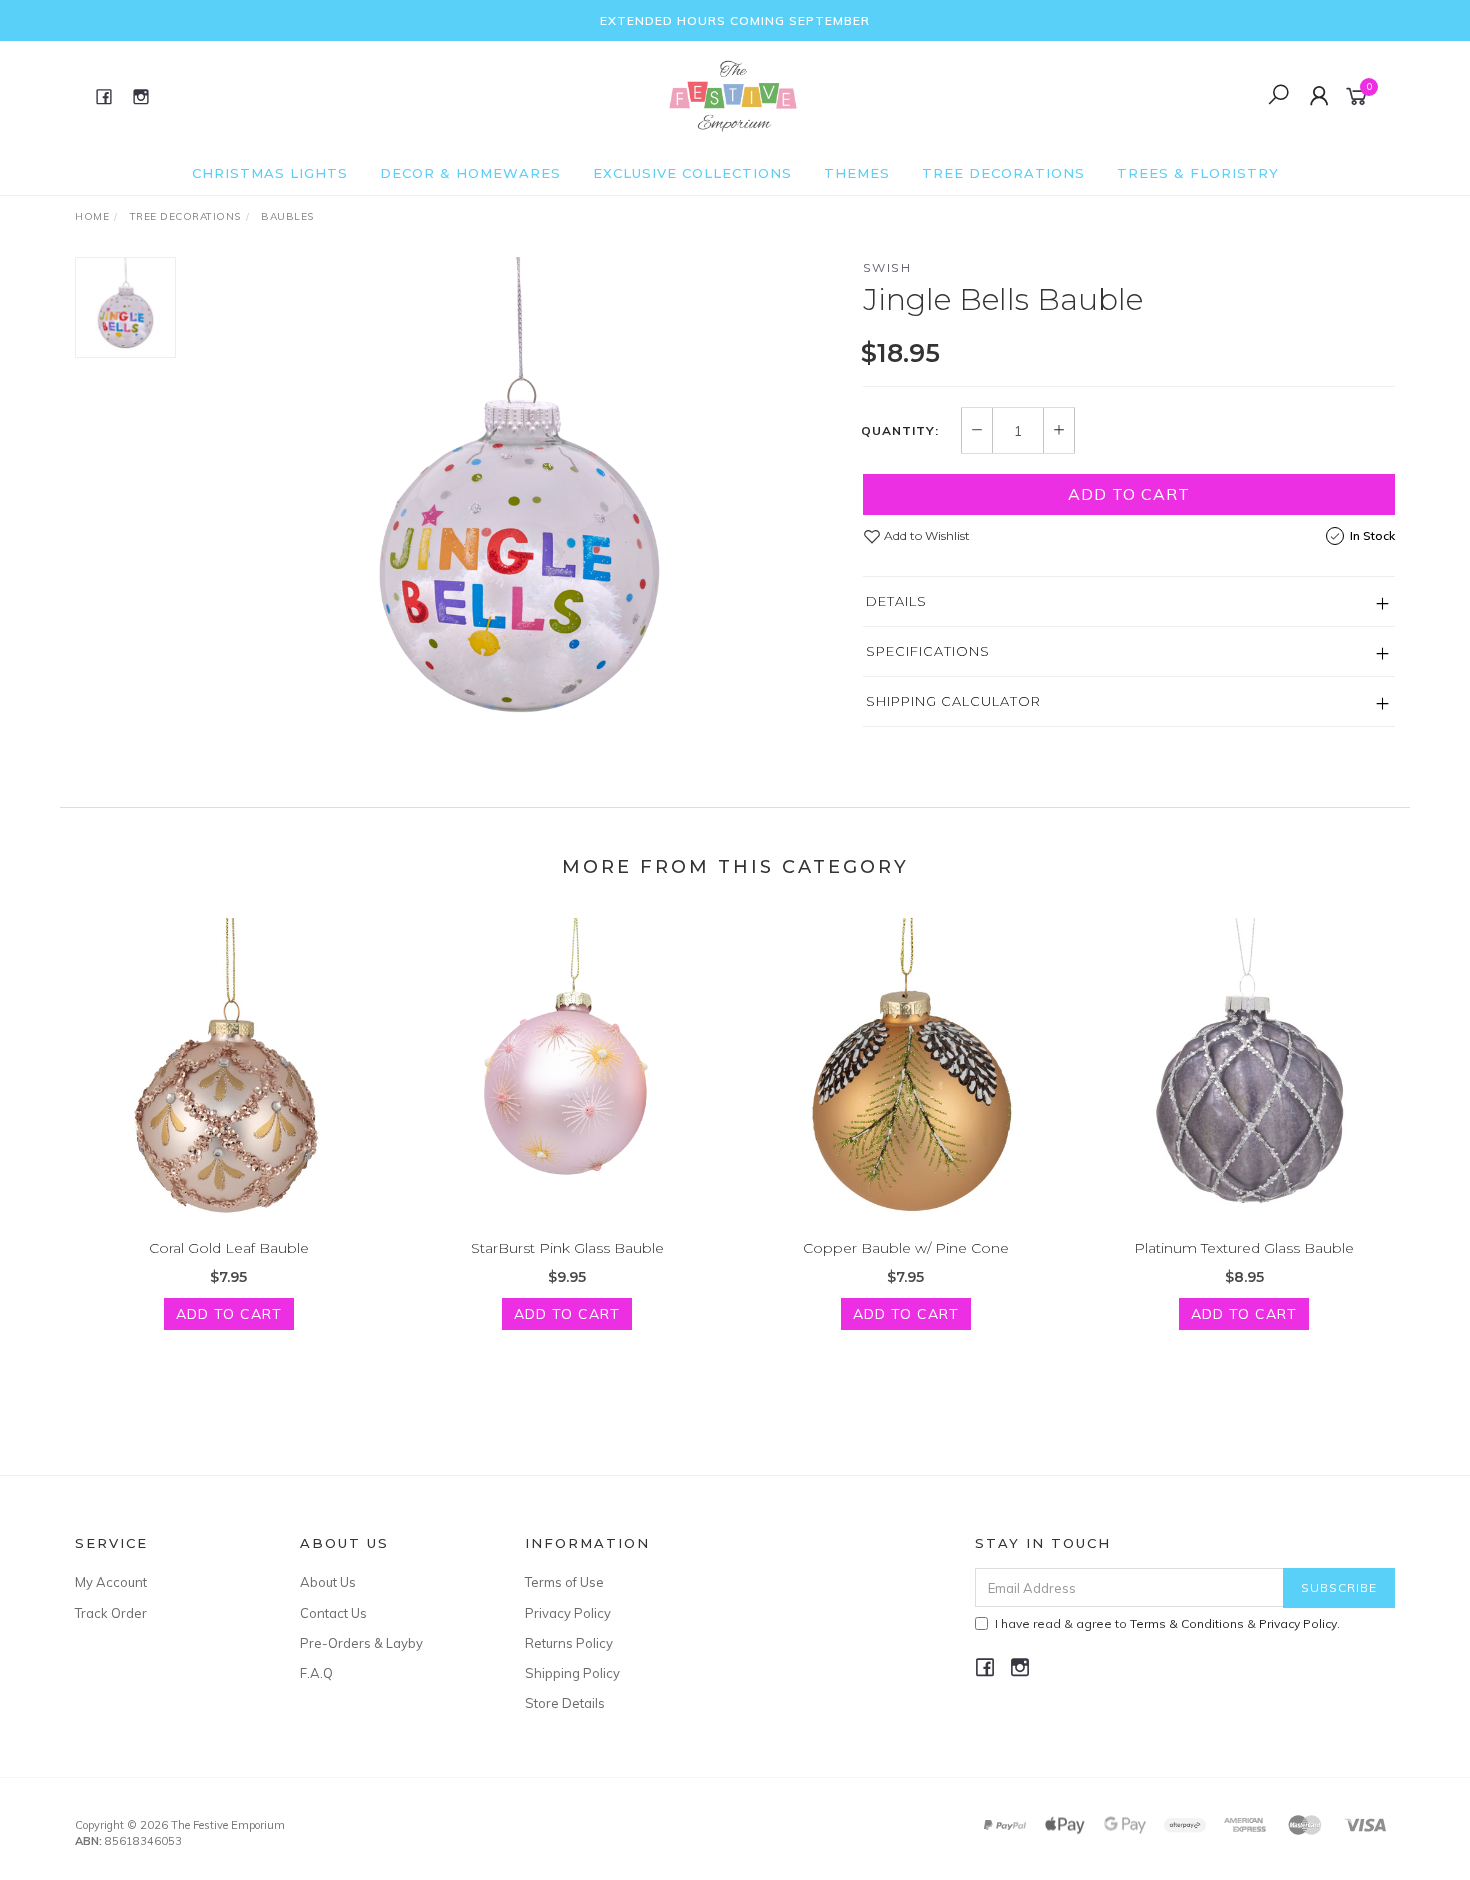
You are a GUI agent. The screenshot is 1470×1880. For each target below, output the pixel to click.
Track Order (111, 1613)
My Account (111, 1582)
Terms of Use (564, 1582)
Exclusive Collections (692, 173)
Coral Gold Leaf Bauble (229, 1248)
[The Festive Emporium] (733, 95)
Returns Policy (569, 1643)
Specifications (928, 651)
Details (896, 601)
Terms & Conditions (1187, 1623)
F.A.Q (316, 1673)
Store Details (565, 1703)
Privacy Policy (568, 1613)
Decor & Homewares (470, 173)
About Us (328, 1582)
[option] (519, 507)
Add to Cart (1129, 494)
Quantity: (900, 431)
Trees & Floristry (1198, 173)
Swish (887, 267)
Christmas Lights (270, 173)
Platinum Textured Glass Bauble (1244, 1248)
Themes (857, 173)
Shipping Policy (572, 1673)
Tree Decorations (1003, 173)
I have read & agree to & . (1167, 1623)
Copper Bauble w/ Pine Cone (906, 1248)
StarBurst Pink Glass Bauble (567, 1248)
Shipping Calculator (953, 701)
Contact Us (333, 1613)
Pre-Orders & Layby (361, 1643)
